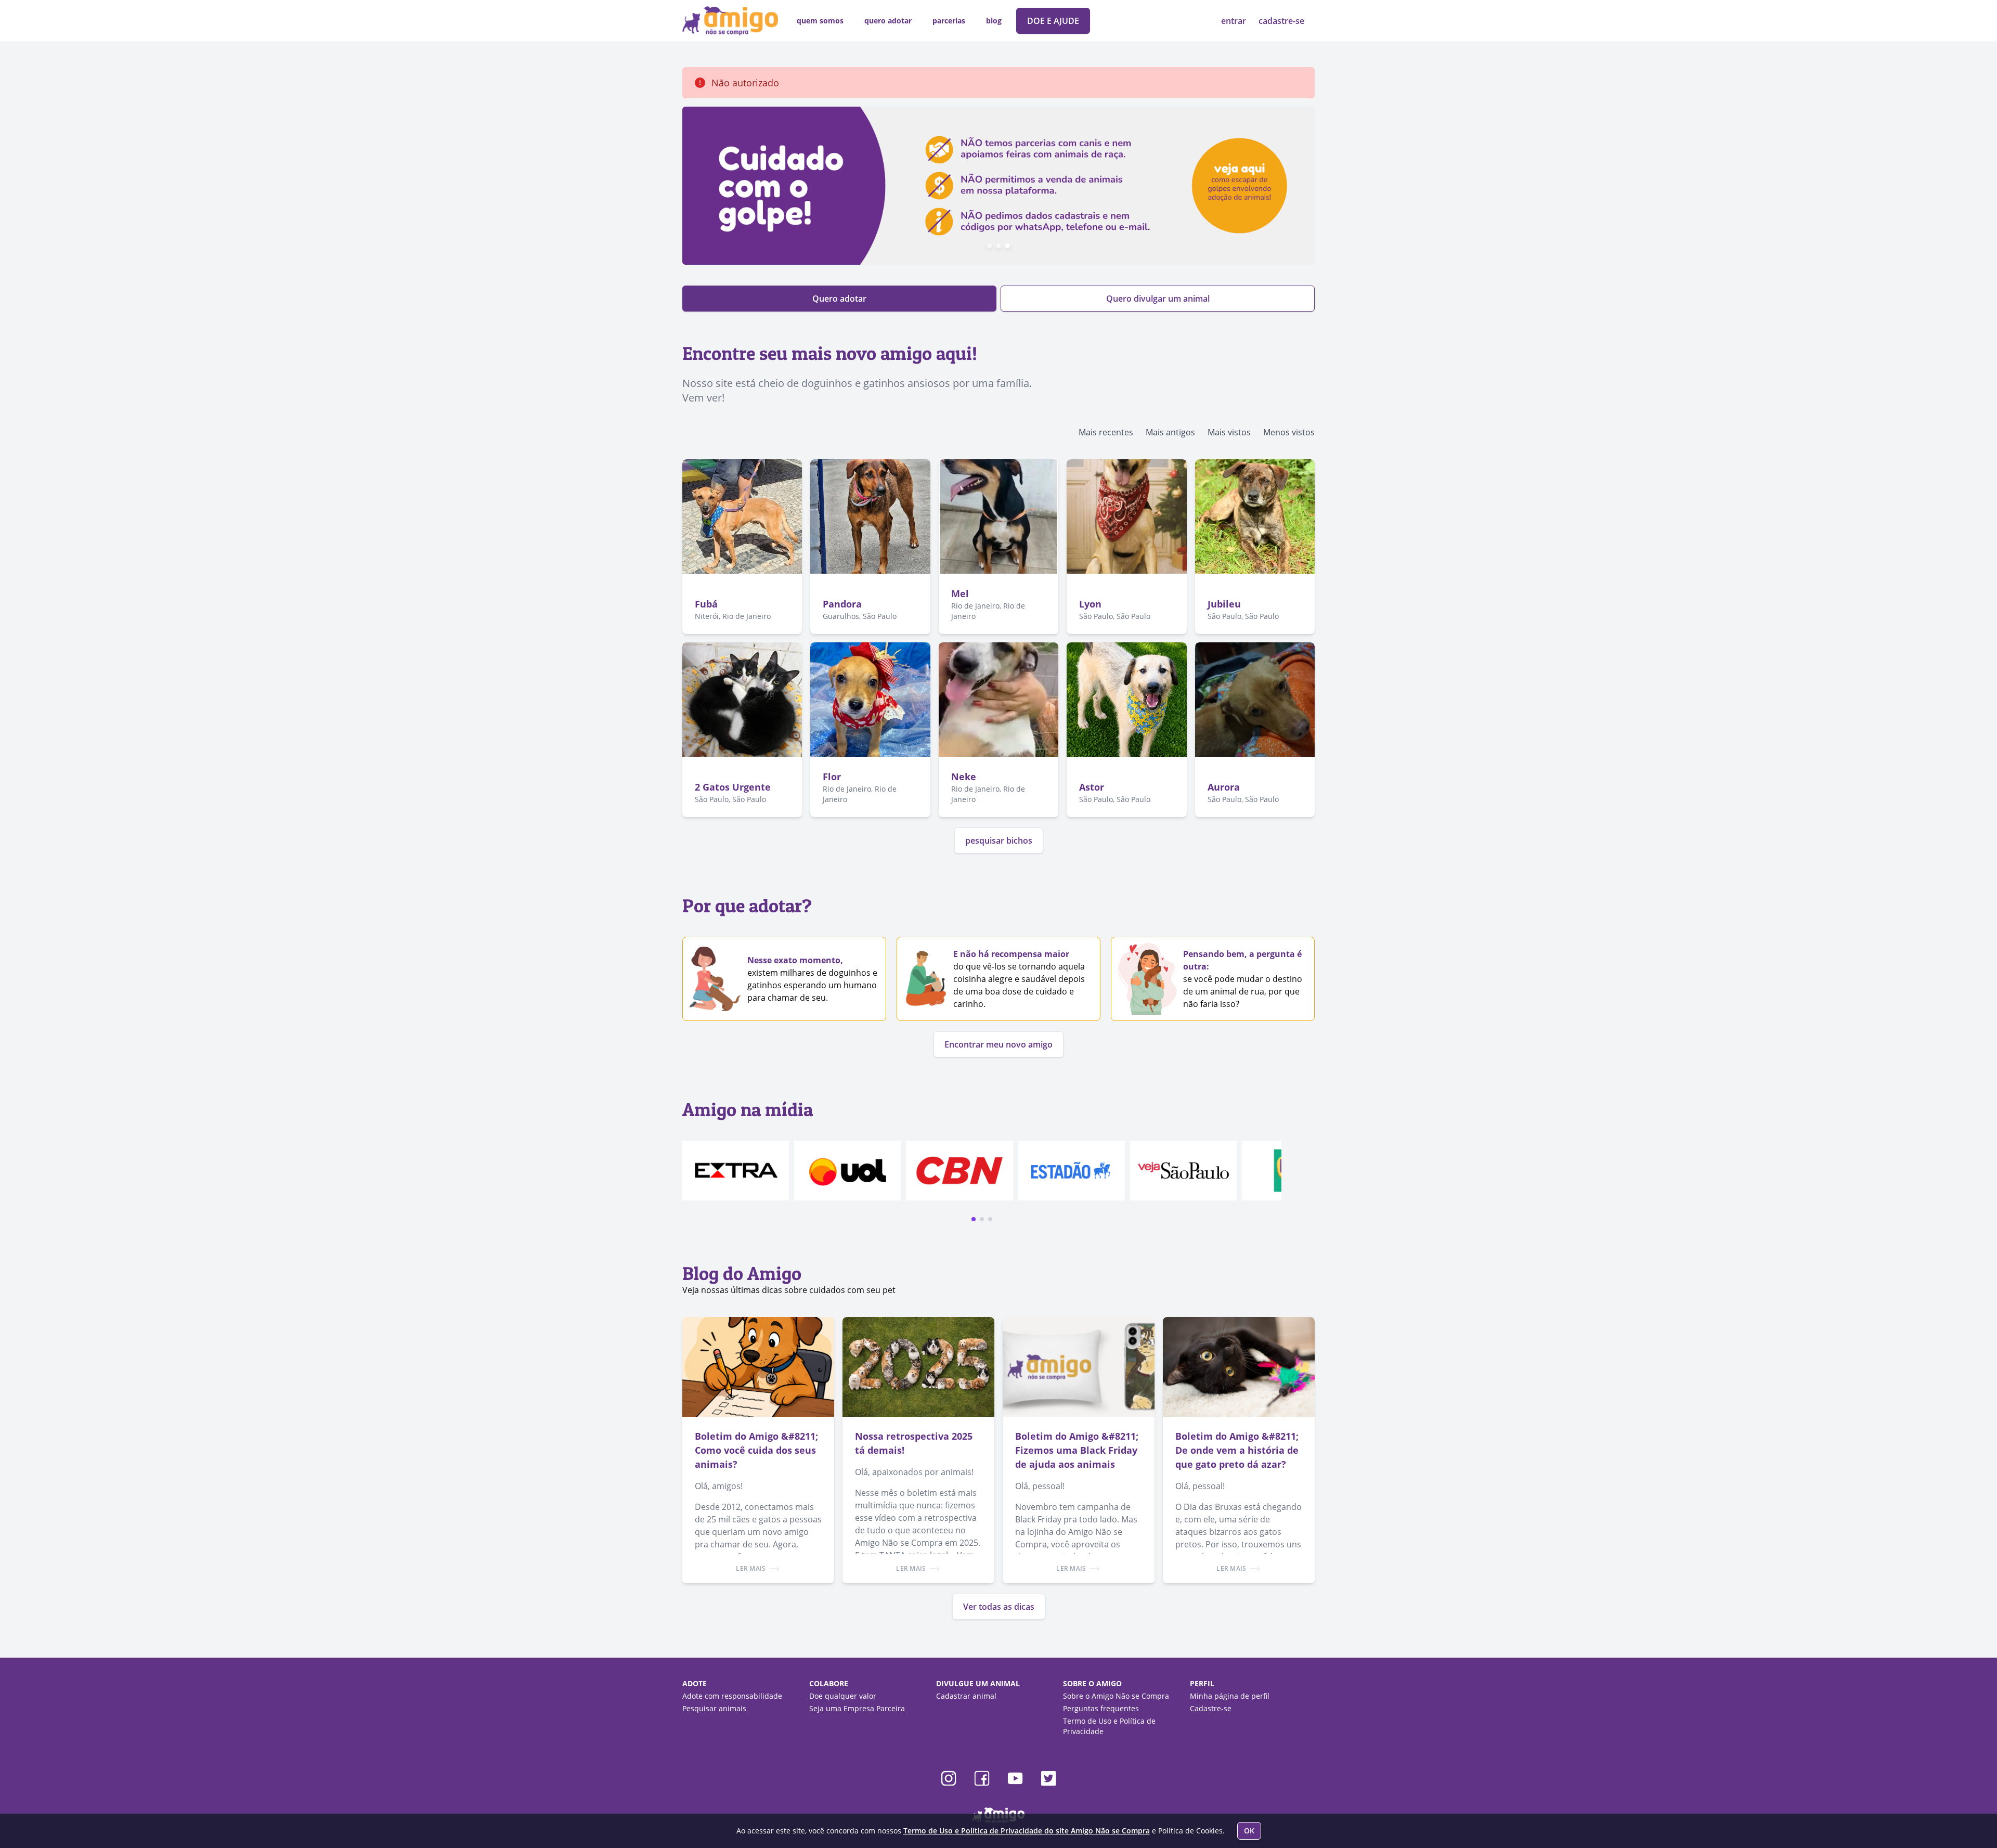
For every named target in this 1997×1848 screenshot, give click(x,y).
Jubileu (1224, 604)
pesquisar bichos (999, 841)
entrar (1235, 21)
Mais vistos (1229, 432)
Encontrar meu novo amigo (998, 1044)
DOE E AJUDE (1053, 21)
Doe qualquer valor (843, 1696)
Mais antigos (1170, 432)
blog (994, 21)
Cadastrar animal (966, 1696)
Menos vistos (1289, 432)
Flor (832, 777)
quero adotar (888, 21)
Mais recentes (1106, 432)
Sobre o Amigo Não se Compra (1116, 1696)
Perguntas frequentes (1101, 1708)
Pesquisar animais (714, 1708)
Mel (960, 593)
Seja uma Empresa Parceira (857, 1708)
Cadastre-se (1211, 1708)
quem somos (820, 21)
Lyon (1090, 604)
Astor (1092, 787)
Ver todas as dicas (999, 1607)
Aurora (1224, 787)
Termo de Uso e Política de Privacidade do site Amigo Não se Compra (1027, 1831)
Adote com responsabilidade (732, 1696)
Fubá (706, 604)
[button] (974, 1219)
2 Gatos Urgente (733, 787)
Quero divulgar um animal (1158, 299)
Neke (964, 777)
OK (1249, 1831)
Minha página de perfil (1230, 1696)
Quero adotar (839, 299)
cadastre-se (1281, 21)
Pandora (842, 604)
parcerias (949, 21)
